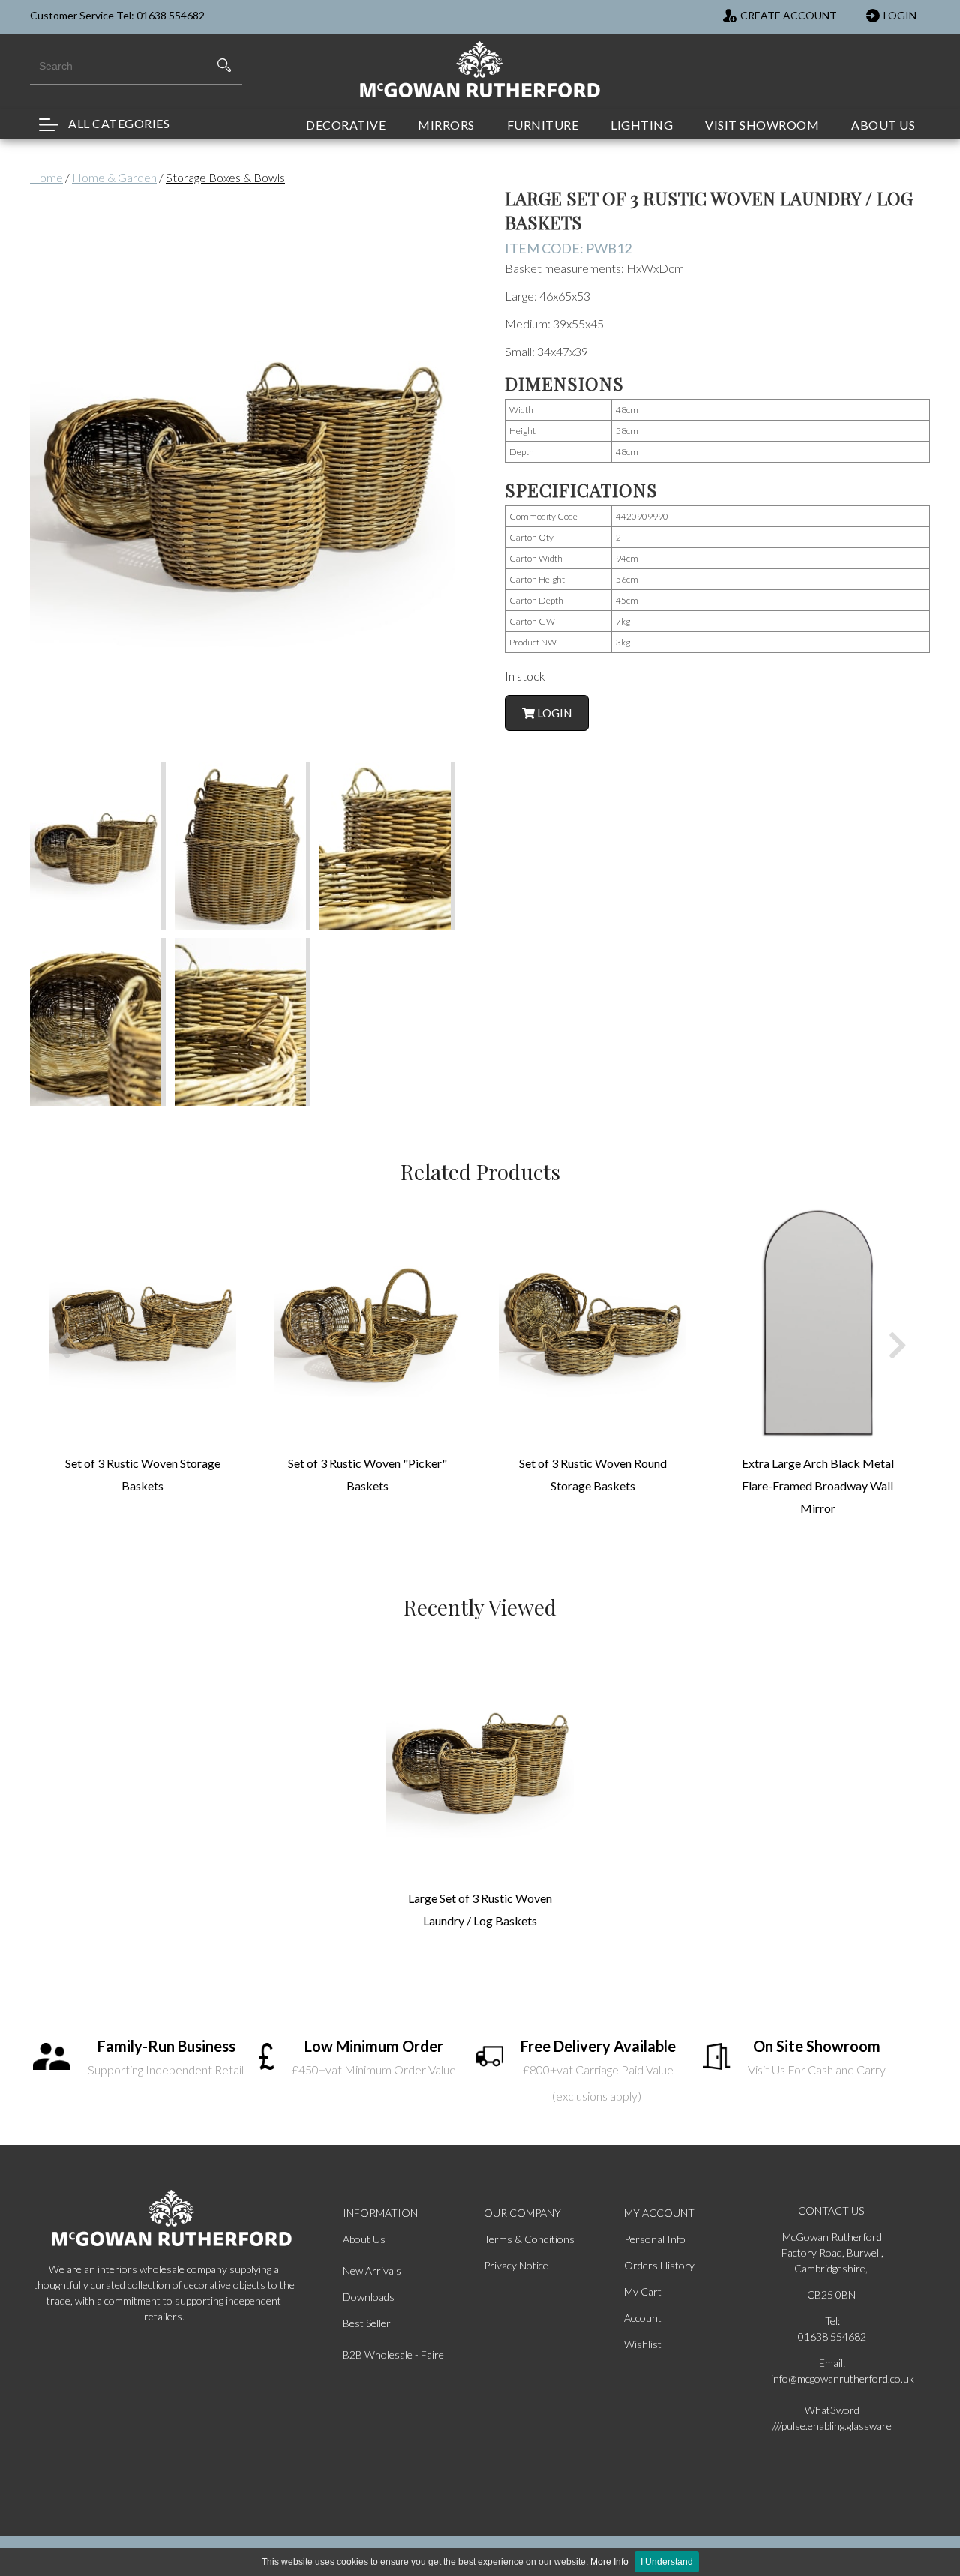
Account (643, 2318)
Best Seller (367, 2323)
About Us (364, 2239)
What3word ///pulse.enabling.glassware (832, 2418)
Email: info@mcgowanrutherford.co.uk (832, 2371)
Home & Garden (114, 177)
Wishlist (643, 2344)
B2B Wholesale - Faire (393, 2354)
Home (46, 177)
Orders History (659, 2265)
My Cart (643, 2291)
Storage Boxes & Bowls (225, 177)
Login (553, 713)
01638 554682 (832, 2336)
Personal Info (655, 2239)
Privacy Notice (516, 2265)
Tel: (832, 2321)
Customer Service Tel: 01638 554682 (117, 15)
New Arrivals (372, 2270)
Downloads (369, 2297)
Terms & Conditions (529, 2239)
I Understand (667, 2562)
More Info (609, 2562)
